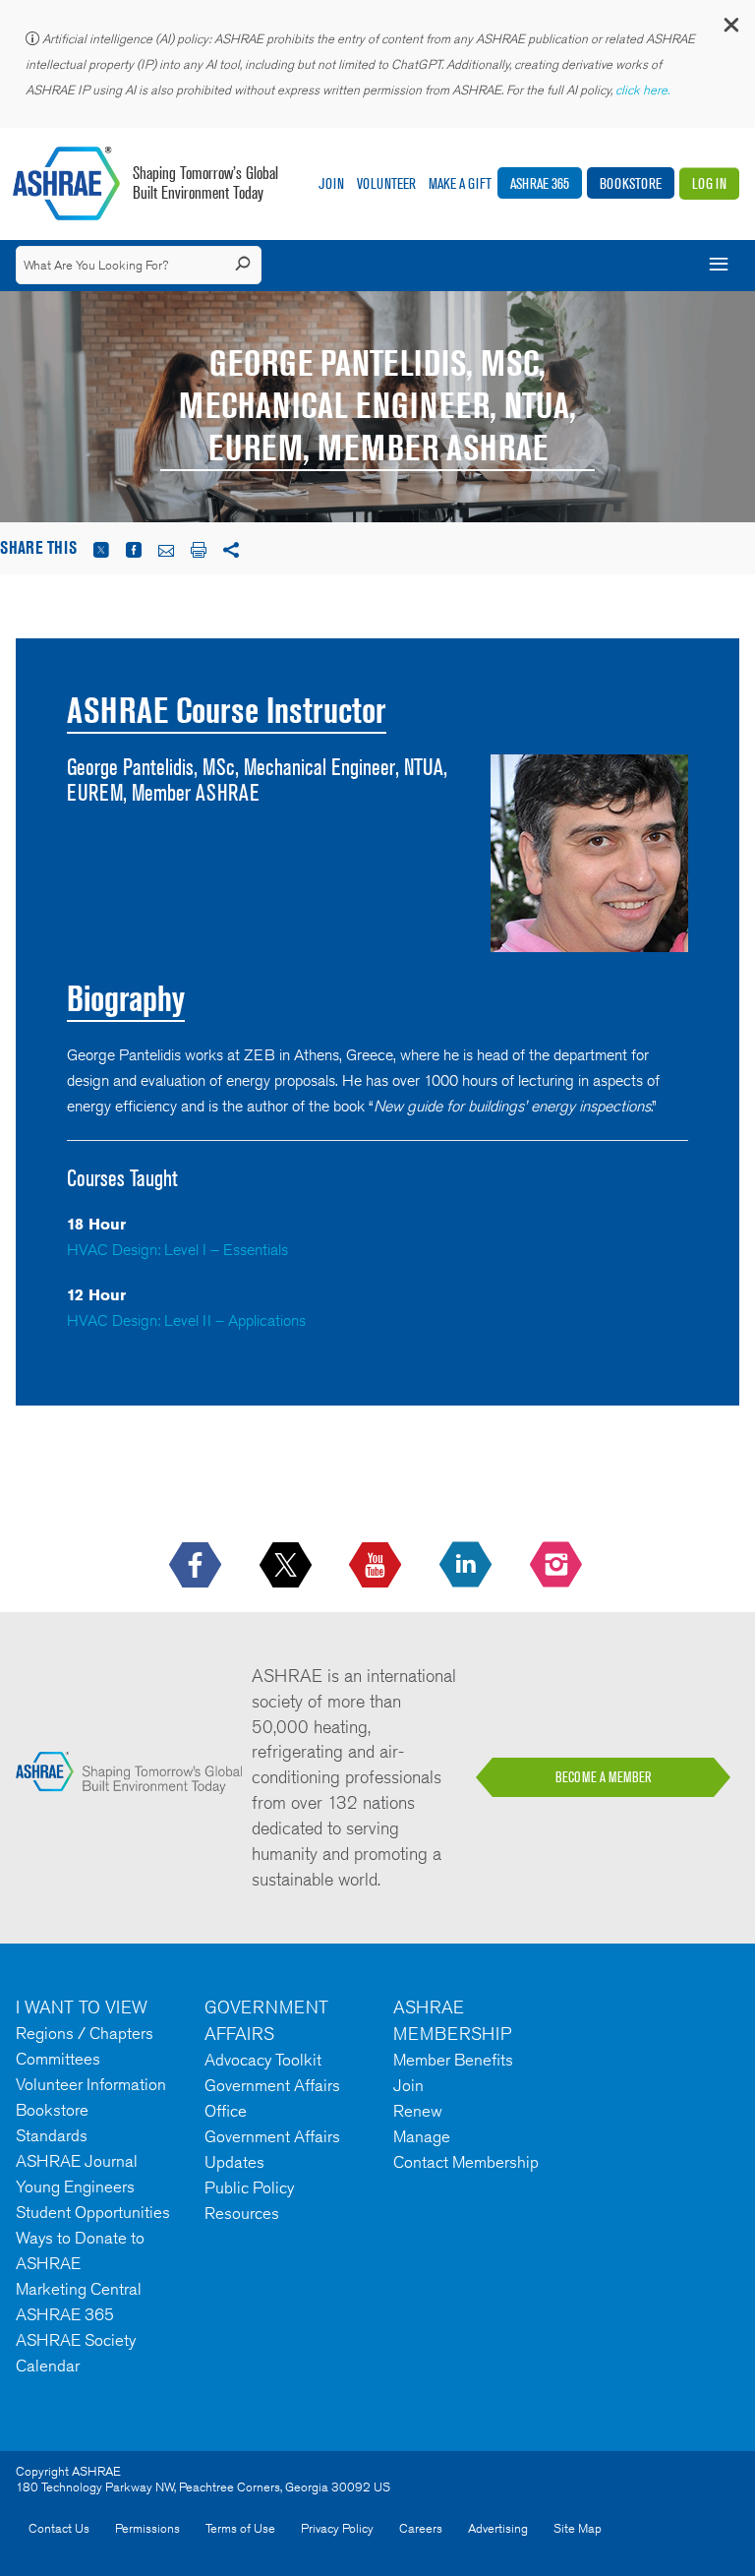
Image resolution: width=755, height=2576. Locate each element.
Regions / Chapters (85, 2033)
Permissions (147, 2528)
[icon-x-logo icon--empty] (288, 1566)
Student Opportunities (93, 2212)
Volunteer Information (91, 2084)
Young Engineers (75, 2187)
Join (331, 183)
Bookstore (631, 183)
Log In (709, 183)
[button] (730, 29)
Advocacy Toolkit (263, 2060)
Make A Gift (460, 183)
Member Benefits (453, 2060)
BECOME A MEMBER (604, 1777)
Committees (58, 2059)
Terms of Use (240, 2528)
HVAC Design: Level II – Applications (186, 1320)
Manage (422, 2136)
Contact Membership (466, 2162)
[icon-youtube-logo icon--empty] (377, 1566)
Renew (418, 2111)
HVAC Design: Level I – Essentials (177, 1250)
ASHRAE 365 (540, 183)
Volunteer (386, 183)
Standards (52, 2135)
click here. (644, 90)
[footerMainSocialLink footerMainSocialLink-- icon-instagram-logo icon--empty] (558, 1566)
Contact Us (59, 2528)
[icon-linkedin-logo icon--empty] (467, 1566)
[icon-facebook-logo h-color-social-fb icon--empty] (197, 1566)
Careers (421, 2528)
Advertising (498, 2528)
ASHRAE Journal (77, 2161)
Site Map (578, 2528)
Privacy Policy (337, 2528)
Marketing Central (79, 2289)
